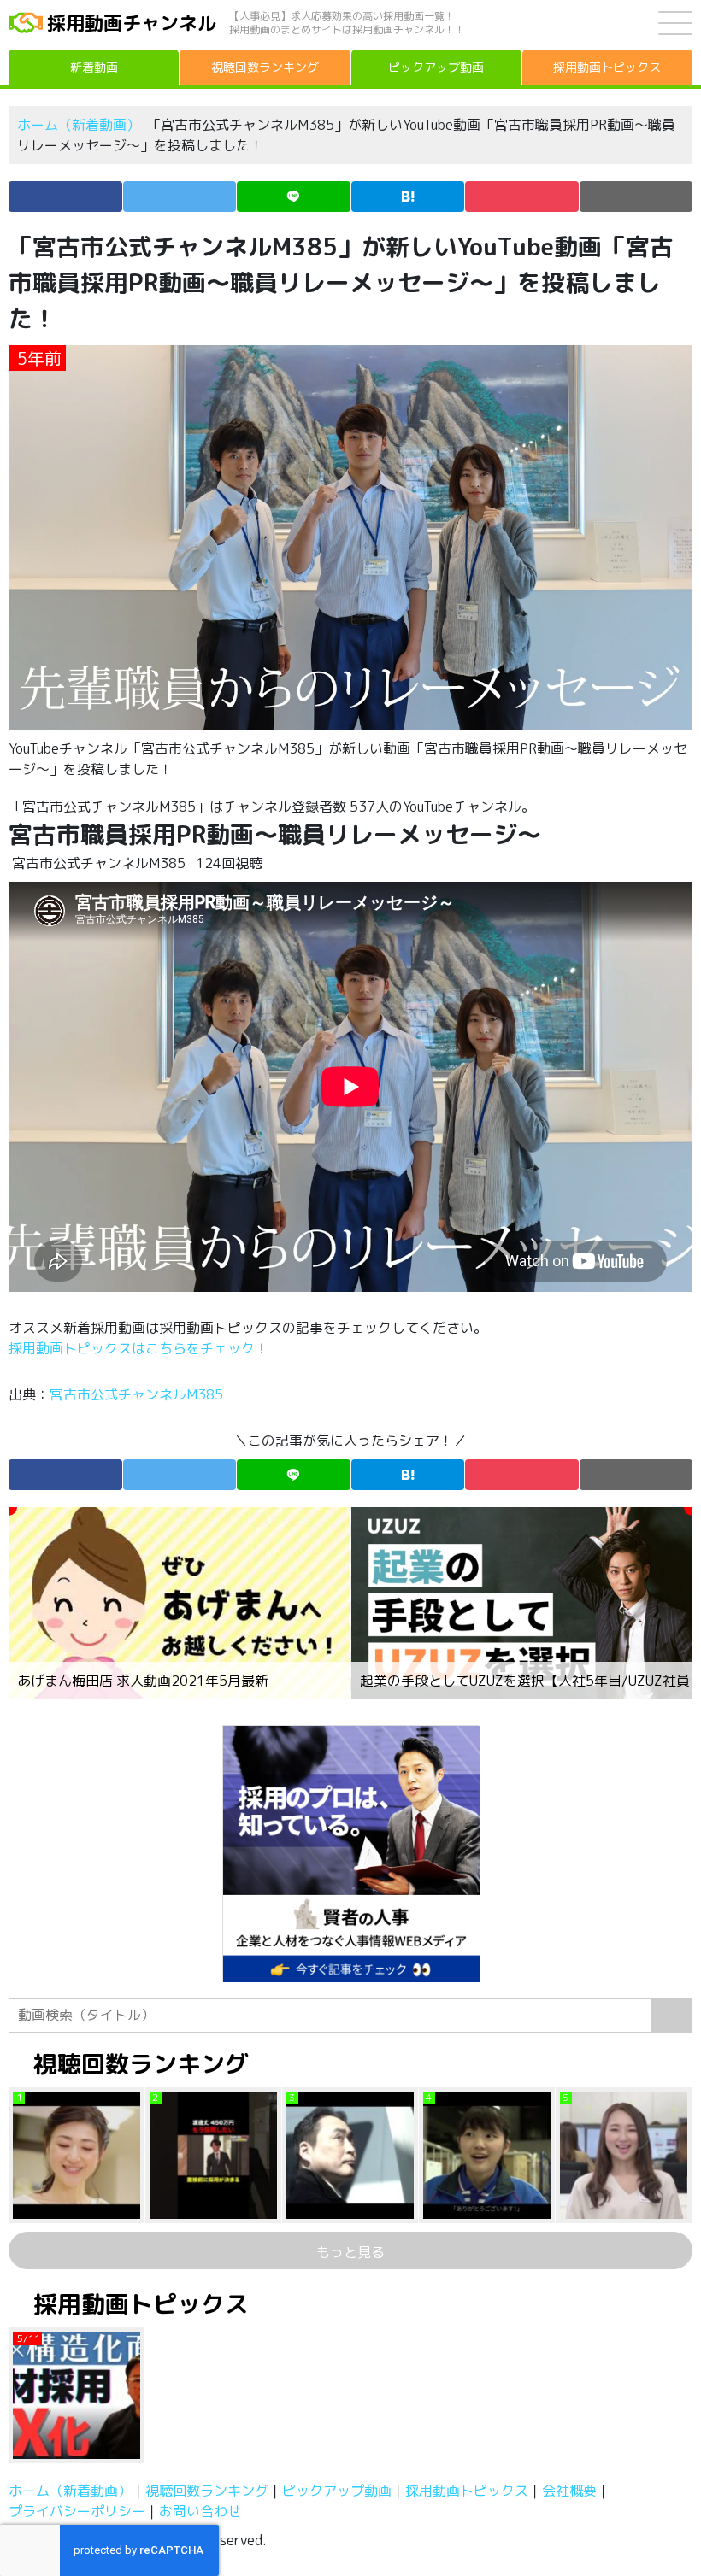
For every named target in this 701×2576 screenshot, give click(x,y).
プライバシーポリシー (77, 2511)
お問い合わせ (200, 2511)
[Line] (294, 197)
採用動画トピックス (467, 2491)
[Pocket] (522, 197)
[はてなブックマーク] (408, 197)
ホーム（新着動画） (79, 125)
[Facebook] (65, 197)
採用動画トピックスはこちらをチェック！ (140, 1348)
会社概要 (569, 2491)
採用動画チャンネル (132, 23)
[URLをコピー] (636, 197)
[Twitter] (180, 197)
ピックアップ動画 (337, 2491)
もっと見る (350, 2252)
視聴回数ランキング (207, 2491)
